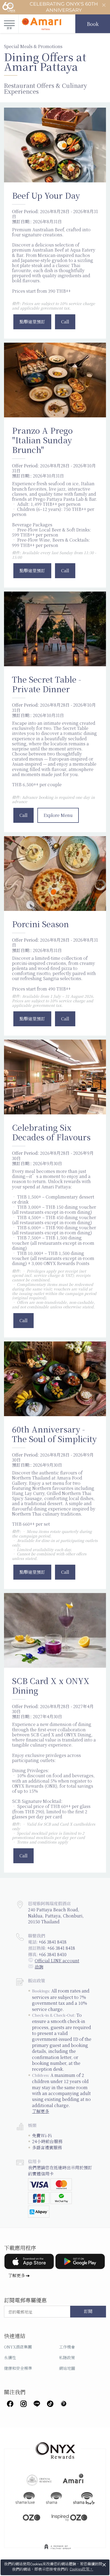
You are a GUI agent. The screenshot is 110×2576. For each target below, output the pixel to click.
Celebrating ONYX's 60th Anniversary (64, 7)
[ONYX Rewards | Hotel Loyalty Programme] (55, 2448)
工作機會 (67, 2347)
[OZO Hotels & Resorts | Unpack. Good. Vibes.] (32, 2517)
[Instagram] (23, 2403)
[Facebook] (10, 2403)
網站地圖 (67, 2368)
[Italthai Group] (58, 2550)
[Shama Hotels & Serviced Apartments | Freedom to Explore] (54, 2498)
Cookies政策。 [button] (81, 2569)
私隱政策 (67, 2357)
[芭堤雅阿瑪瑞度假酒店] (41, 24)
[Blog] (64, 2403)
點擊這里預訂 (32, 322)
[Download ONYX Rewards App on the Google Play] (80, 2261)
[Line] (37, 2403)
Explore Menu (58, 815)
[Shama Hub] (84, 2498)
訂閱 (88, 2312)
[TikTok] (50, 2403)
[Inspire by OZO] (69, 2517)
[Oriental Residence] (39, 2480)
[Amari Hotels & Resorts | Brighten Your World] (73, 2480)
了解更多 (41, 2111)
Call (65, 322)
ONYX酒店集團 (18, 2347)
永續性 (10, 2357)
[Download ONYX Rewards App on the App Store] (29, 2261)
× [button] (104, 2565)
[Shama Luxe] (25, 2498)
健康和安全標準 (18, 2368)
